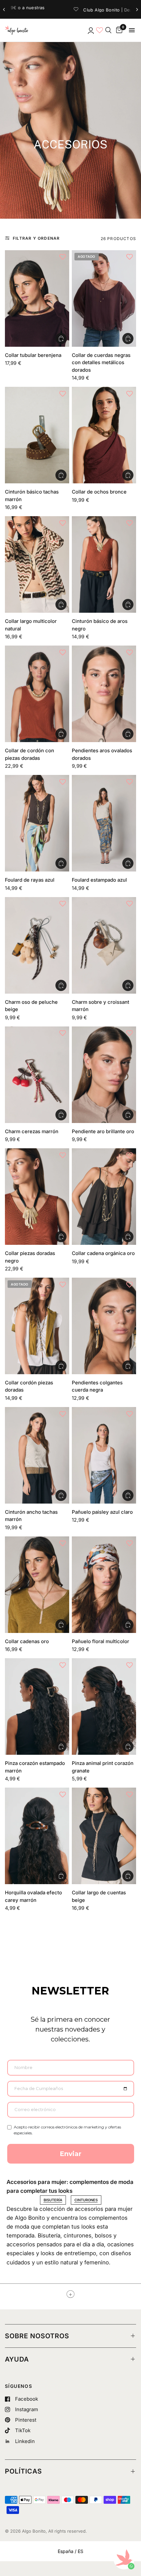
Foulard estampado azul (99, 880)
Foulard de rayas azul (30, 880)
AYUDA (17, 2359)
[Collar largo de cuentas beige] (104, 1836)
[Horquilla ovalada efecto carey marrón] (37, 1836)
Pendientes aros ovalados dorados (102, 754)
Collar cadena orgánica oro (103, 1253)
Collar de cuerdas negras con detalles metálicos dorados (101, 363)
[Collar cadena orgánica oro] (104, 1197)
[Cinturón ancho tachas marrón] (37, 1455)
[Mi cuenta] (90, 30)
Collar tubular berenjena (33, 355)
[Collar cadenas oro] (37, 1585)
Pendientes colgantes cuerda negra (97, 1386)
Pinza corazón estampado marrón (35, 1767)
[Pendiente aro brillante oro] (104, 1075)
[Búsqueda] (108, 30)
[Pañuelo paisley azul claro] (104, 1455)
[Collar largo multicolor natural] (37, 564)
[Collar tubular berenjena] (37, 298)
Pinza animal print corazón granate (103, 1767)
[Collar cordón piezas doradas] (37, 1326)
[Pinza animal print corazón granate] (104, 1706)
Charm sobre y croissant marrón (101, 1006)
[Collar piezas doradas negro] (37, 1197)
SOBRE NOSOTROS (37, 2336)
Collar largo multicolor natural (31, 625)
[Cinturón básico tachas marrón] (37, 435)
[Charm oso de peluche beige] (37, 945)
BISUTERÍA (53, 2200)
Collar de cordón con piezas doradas (30, 754)
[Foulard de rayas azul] (37, 823)
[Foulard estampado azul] (104, 823)
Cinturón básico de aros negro (100, 625)
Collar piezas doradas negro (30, 1257)
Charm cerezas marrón (32, 1131)
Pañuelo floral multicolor (101, 1641)
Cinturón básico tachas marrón (32, 495)
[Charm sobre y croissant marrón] (104, 945)
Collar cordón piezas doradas (29, 1386)
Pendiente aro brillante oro (103, 1131)
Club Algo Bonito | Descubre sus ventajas (67, 10)
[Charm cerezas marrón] (37, 1075)
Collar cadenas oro (27, 1641)
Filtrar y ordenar (36, 238)
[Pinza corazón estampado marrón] (37, 1706)
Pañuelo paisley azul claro (102, 1512)
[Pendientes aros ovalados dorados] (104, 694)
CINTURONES (86, 2200)
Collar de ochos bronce (99, 492)
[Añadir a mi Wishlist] (63, 257)
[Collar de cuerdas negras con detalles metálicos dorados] (104, 298)
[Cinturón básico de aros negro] (104, 564)
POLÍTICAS (23, 2471)
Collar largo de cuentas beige (99, 1896)
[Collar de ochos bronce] (104, 435)
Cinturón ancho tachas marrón (31, 1516)
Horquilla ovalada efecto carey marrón (33, 1896)
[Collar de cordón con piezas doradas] (37, 694)
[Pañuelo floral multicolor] (104, 1585)
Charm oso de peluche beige (31, 1006)
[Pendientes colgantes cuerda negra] (104, 1326)
